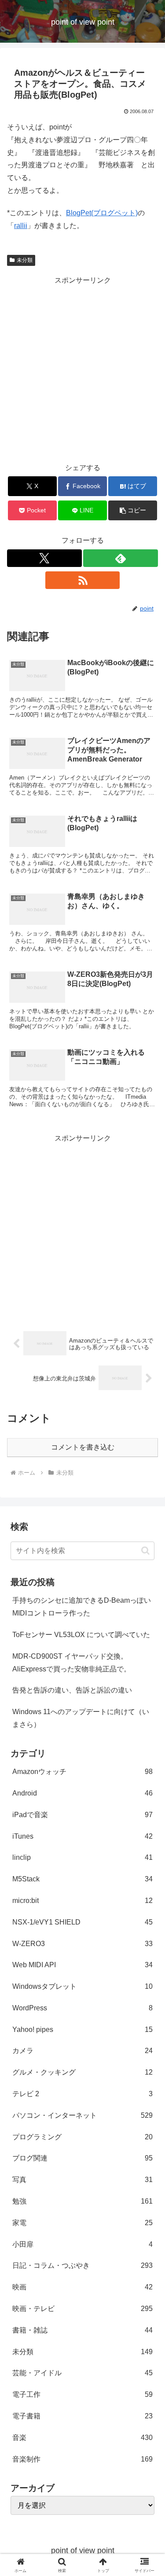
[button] (133, 510)
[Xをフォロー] (44, 558)
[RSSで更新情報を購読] (83, 580)
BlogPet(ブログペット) (102, 213)
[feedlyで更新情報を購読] (121, 558)
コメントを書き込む (83, 1447)
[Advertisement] (82, 369)
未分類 (25, 260)
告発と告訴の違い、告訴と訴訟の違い (72, 1690)
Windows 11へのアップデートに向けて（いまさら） (81, 1718)
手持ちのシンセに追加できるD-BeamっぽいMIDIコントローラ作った (82, 1607)
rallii (21, 226)
